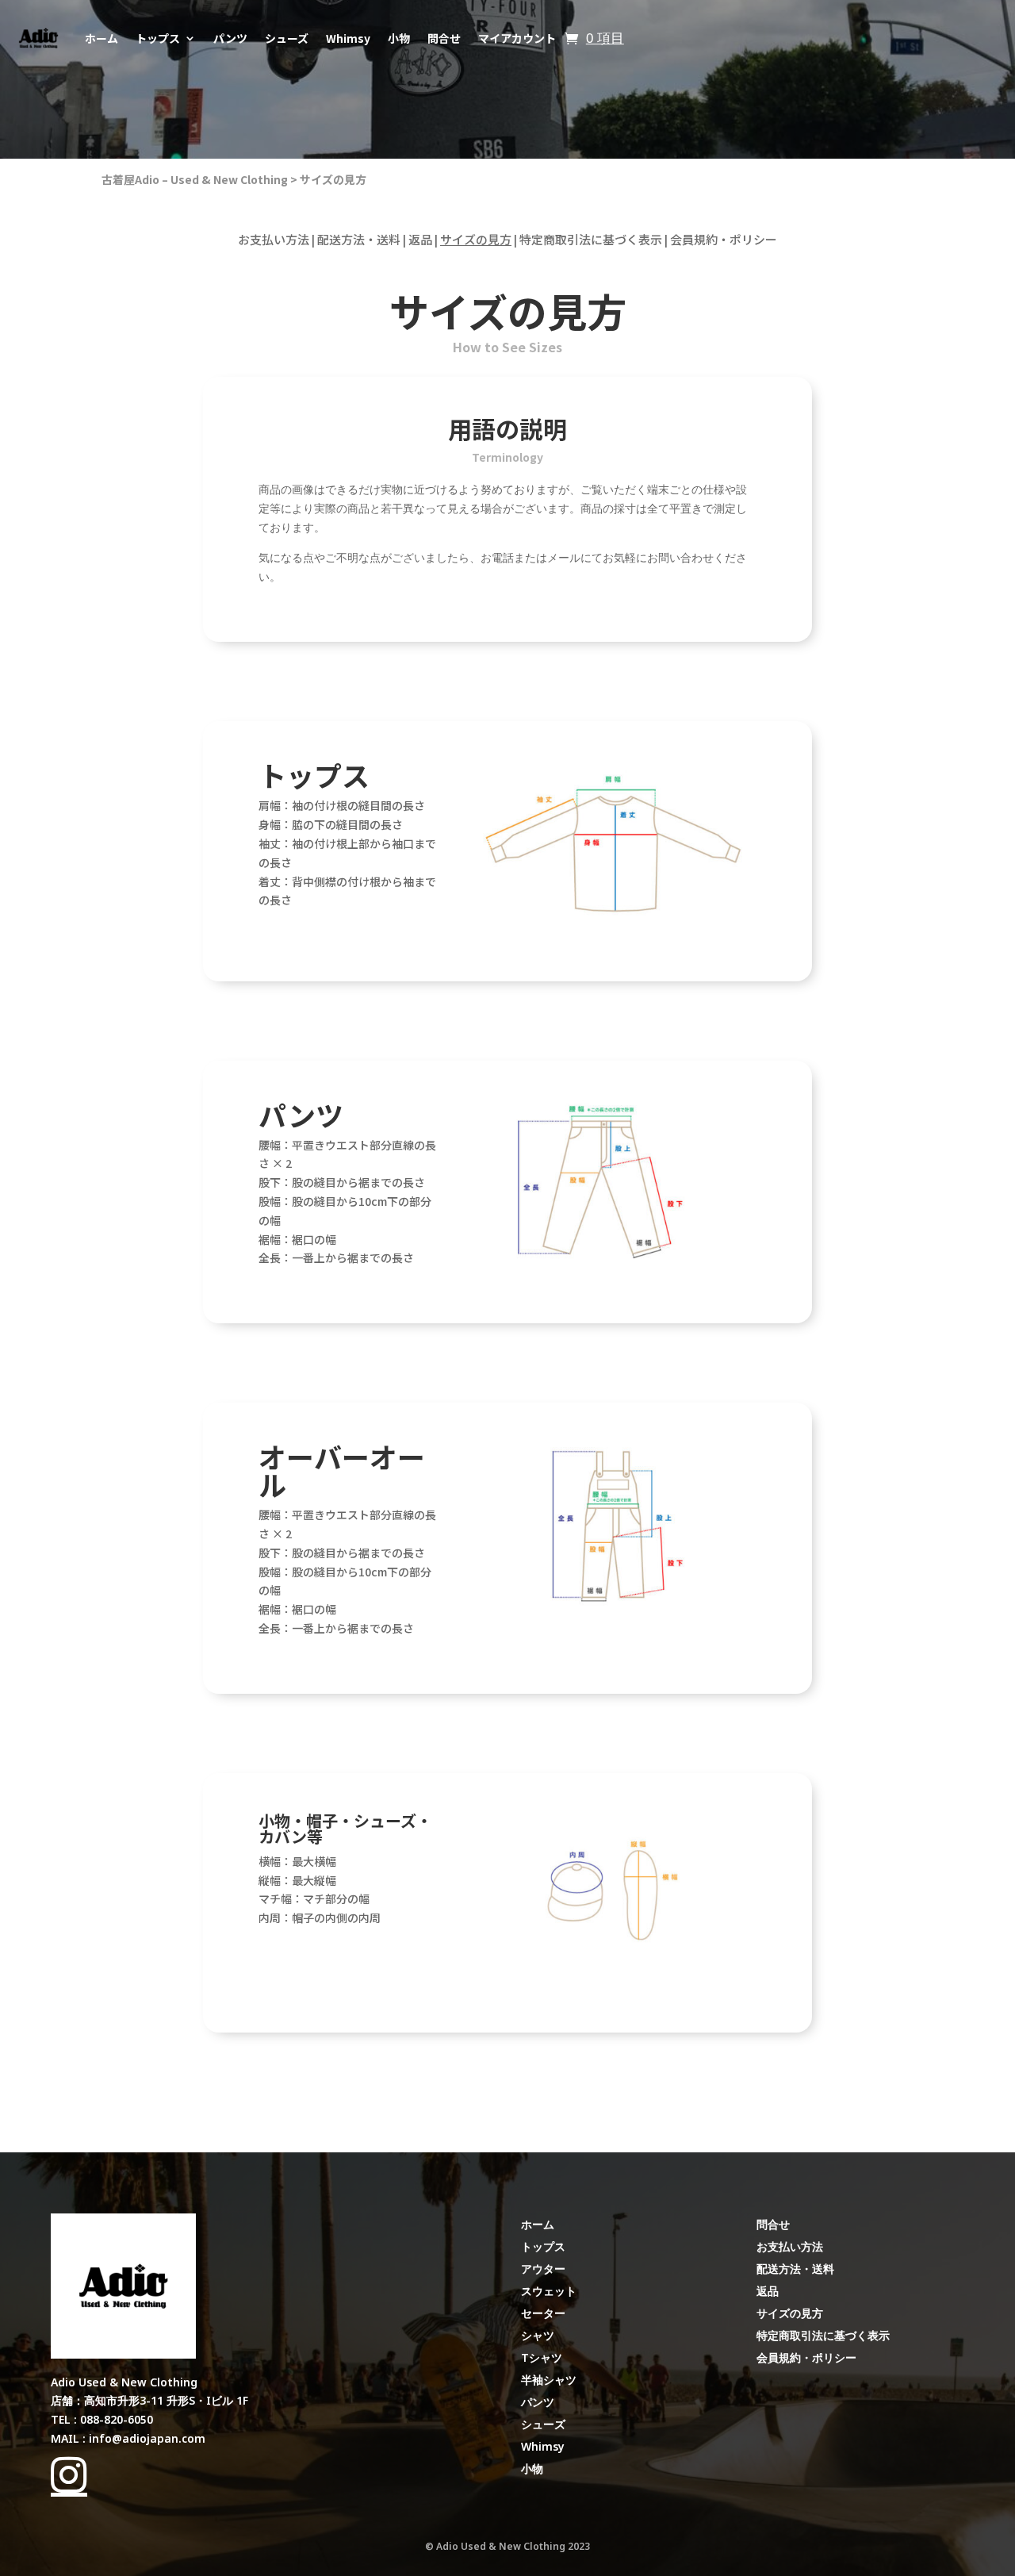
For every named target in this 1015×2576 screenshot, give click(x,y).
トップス (158, 38)
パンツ (230, 38)
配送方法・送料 (359, 239)
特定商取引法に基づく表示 (591, 239)
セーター (543, 2313)
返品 (420, 239)
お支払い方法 (274, 239)
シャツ (538, 2335)
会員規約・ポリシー (724, 239)
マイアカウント (517, 38)
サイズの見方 (333, 179)
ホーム (101, 38)
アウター (543, 2269)
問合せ (444, 38)
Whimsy (348, 38)
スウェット (549, 2291)
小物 (399, 38)
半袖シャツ (549, 2380)
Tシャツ (542, 2357)
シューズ (287, 38)
